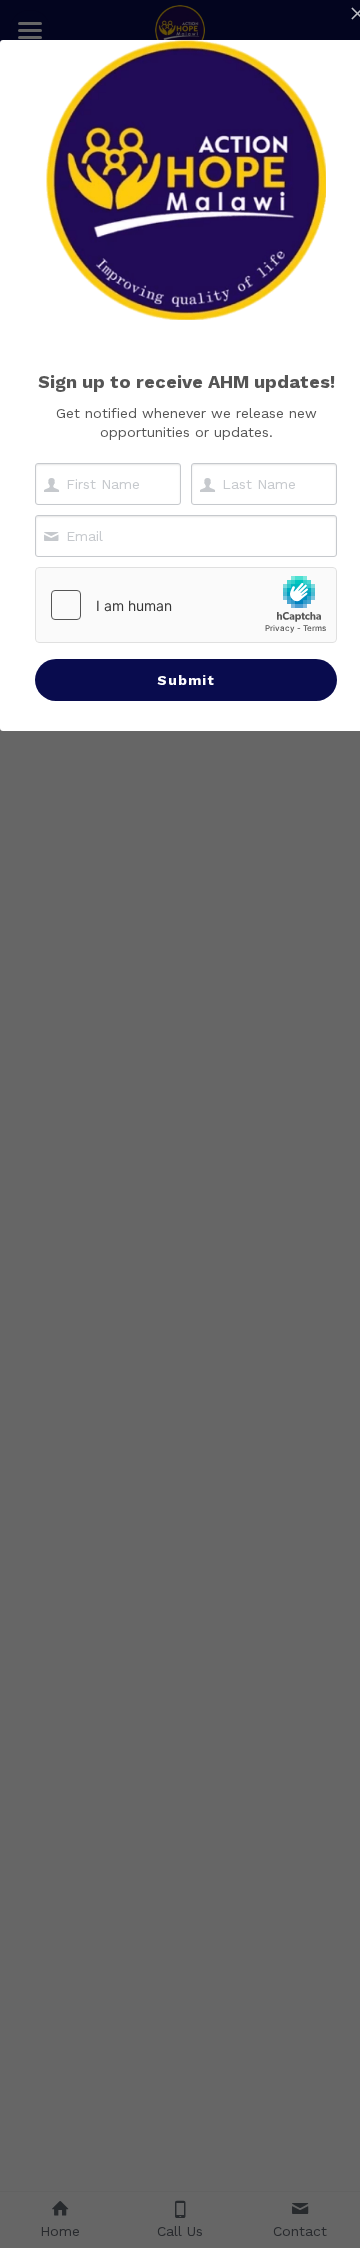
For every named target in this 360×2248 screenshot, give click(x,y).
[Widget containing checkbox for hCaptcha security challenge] (186, 605)
